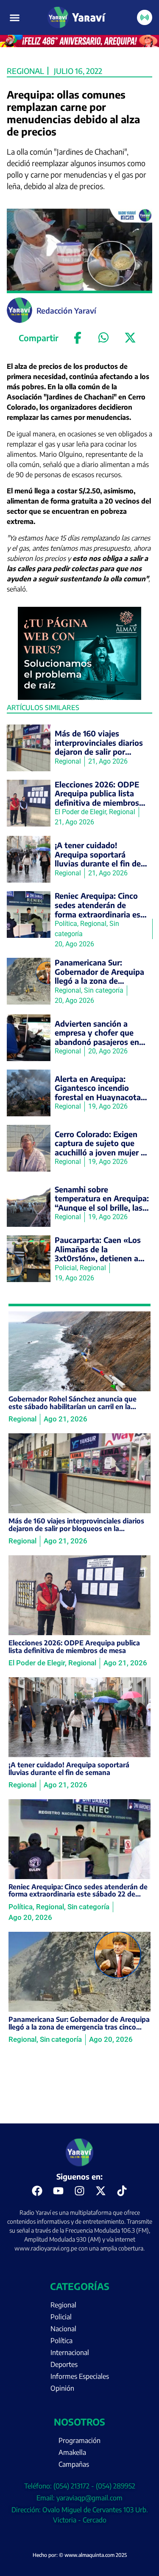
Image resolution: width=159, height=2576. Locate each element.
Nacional (63, 2329)
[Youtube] (59, 2191)
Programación (79, 2440)
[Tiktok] (122, 2191)
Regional (25, 71)
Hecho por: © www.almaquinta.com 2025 (80, 2555)
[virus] (80, 697)
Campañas (74, 2464)
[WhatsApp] (104, 338)
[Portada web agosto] (79, 45)
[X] (130, 338)
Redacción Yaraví (66, 310)
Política (61, 2341)
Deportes (64, 2364)
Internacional (70, 2352)
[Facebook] (78, 338)
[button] (15, 17)
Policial (61, 2317)
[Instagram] (80, 2191)
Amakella (72, 2452)
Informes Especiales (80, 2376)
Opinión (62, 2388)
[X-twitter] (101, 2191)
